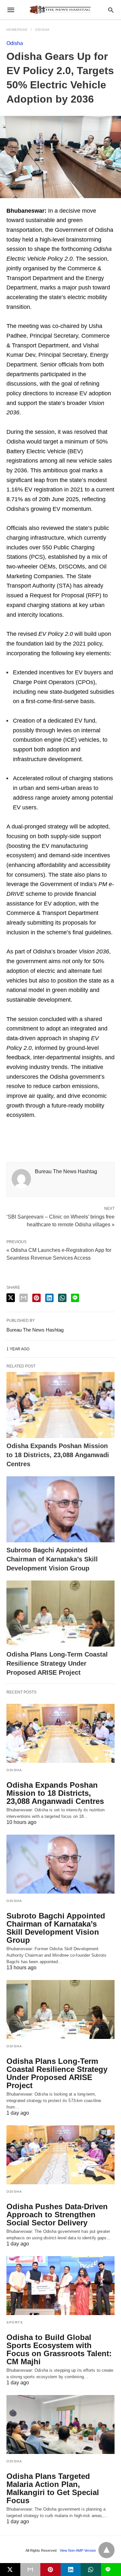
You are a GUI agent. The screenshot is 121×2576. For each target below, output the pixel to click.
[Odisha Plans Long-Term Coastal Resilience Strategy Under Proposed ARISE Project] (60, 1614)
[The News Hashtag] (60, 10)
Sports (15, 2322)
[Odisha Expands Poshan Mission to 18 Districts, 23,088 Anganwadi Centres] (60, 1405)
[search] (111, 10)
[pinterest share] (36, 1298)
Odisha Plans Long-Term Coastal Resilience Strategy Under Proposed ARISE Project (57, 1663)
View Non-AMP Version (78, 2550)
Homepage (17, 30)
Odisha (42, 30)
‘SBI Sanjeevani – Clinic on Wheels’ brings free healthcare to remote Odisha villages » (60, 1220)
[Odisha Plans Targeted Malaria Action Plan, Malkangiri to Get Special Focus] (60, 2424)
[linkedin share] (49, 1298)
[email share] (24, 1298)
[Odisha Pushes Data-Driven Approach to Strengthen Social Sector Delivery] (60, 2155)
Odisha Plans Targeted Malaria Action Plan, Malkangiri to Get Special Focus (53, 2488)
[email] (30, 2570)
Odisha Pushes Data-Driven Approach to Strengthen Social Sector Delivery (57, 2215)
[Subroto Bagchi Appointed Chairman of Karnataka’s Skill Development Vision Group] (60, 1509)
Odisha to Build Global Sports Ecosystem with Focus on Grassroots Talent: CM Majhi (59, 2349)
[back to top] (106, 2550)
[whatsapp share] (62, 1298)
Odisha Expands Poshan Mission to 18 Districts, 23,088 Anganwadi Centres (58, 1455)
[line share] (75, 1298)
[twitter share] (11, 1298)
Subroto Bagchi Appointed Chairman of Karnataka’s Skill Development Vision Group (52, 1559)
